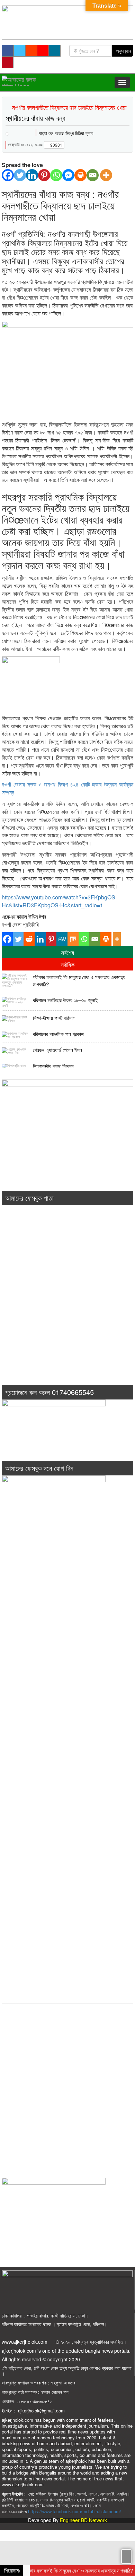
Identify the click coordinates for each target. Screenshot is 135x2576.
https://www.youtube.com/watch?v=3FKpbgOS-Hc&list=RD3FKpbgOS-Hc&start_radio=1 (59, 901)
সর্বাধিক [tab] (67, 964)
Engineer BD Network (83, 2520)
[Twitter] (20, 175)
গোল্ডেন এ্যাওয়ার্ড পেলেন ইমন (57, 1050)
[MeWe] (62, 939)
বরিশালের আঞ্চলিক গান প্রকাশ (58, 1034)
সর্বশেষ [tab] (67, 952)
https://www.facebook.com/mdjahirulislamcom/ (75, 2511)
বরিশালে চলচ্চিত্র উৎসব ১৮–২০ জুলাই (65, 1000)
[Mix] (73, 939)
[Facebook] (8, 175)
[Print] (80, 175)
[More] (106, 175)
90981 (56, 145)
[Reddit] (29, 939)
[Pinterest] (44, 175)
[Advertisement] (67, 1305)
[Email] (93, 175)
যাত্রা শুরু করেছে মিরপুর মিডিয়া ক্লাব (66, 133)
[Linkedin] (32, 175)
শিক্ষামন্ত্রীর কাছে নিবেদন (53, 1066)
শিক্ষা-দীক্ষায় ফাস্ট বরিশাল (54, 1018)
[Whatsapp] (56, 175)
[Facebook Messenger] (68, 175)
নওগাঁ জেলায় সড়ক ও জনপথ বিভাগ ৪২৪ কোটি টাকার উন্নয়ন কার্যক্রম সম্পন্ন (67, 788)
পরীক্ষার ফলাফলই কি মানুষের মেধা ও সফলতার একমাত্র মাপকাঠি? (79, 981)
